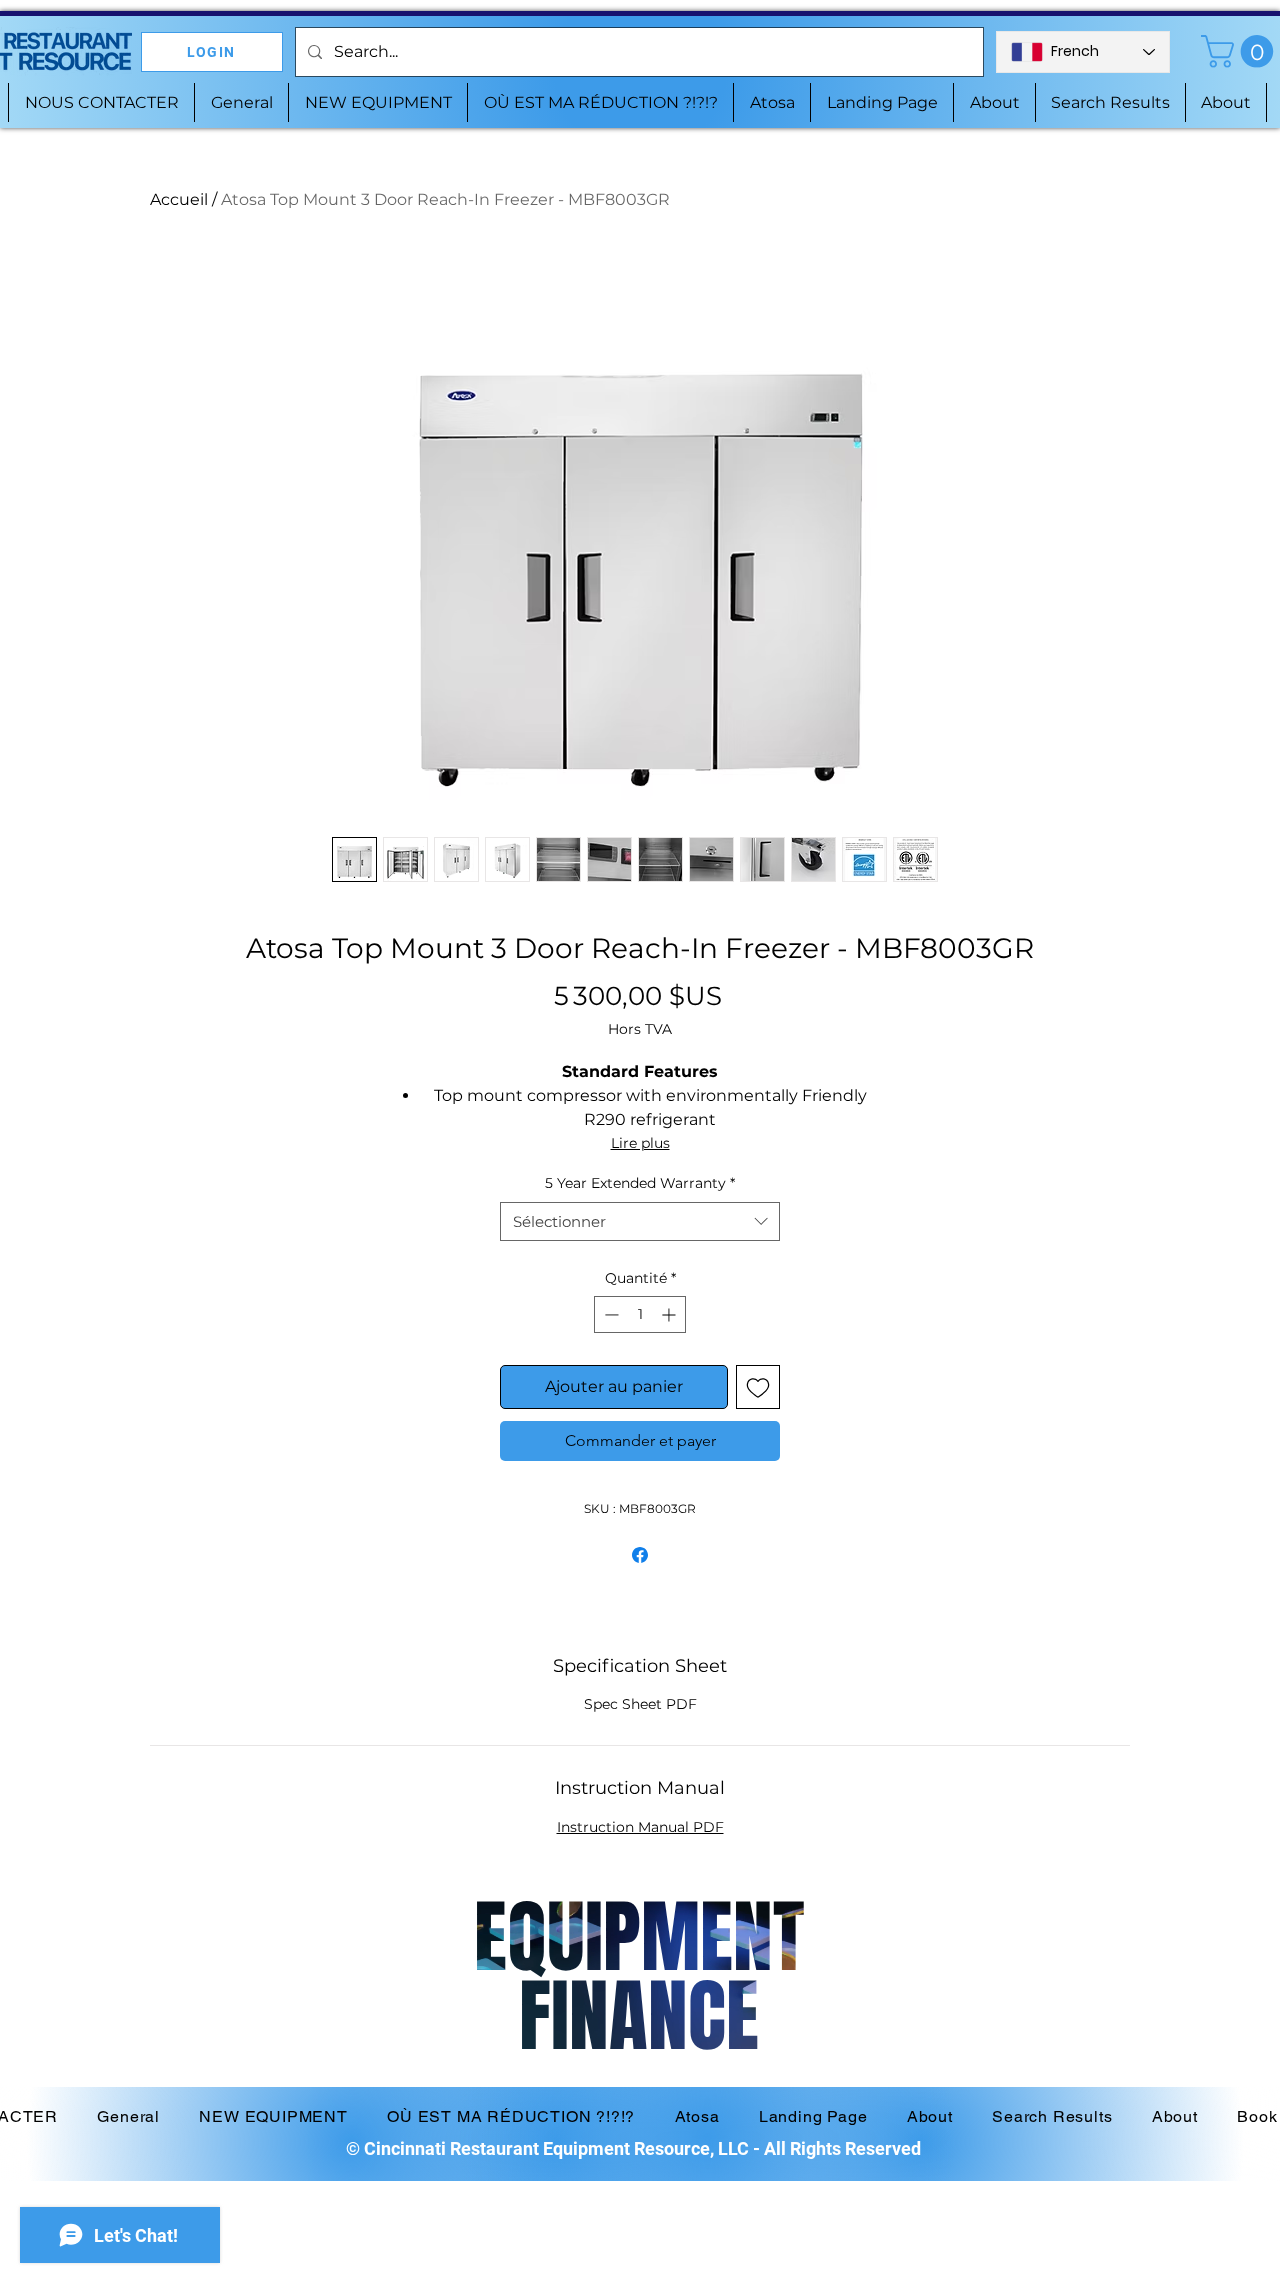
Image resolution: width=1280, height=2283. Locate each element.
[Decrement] (609, 1314)
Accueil (179, 199)
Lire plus (640, 1143)
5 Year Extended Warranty (640, 1183)
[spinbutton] (640, 1314)
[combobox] (640, 1221)
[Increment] (670, 1314)
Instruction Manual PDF (640, 1827)
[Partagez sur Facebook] (640, 1555)
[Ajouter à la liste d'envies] (758, 1387)
